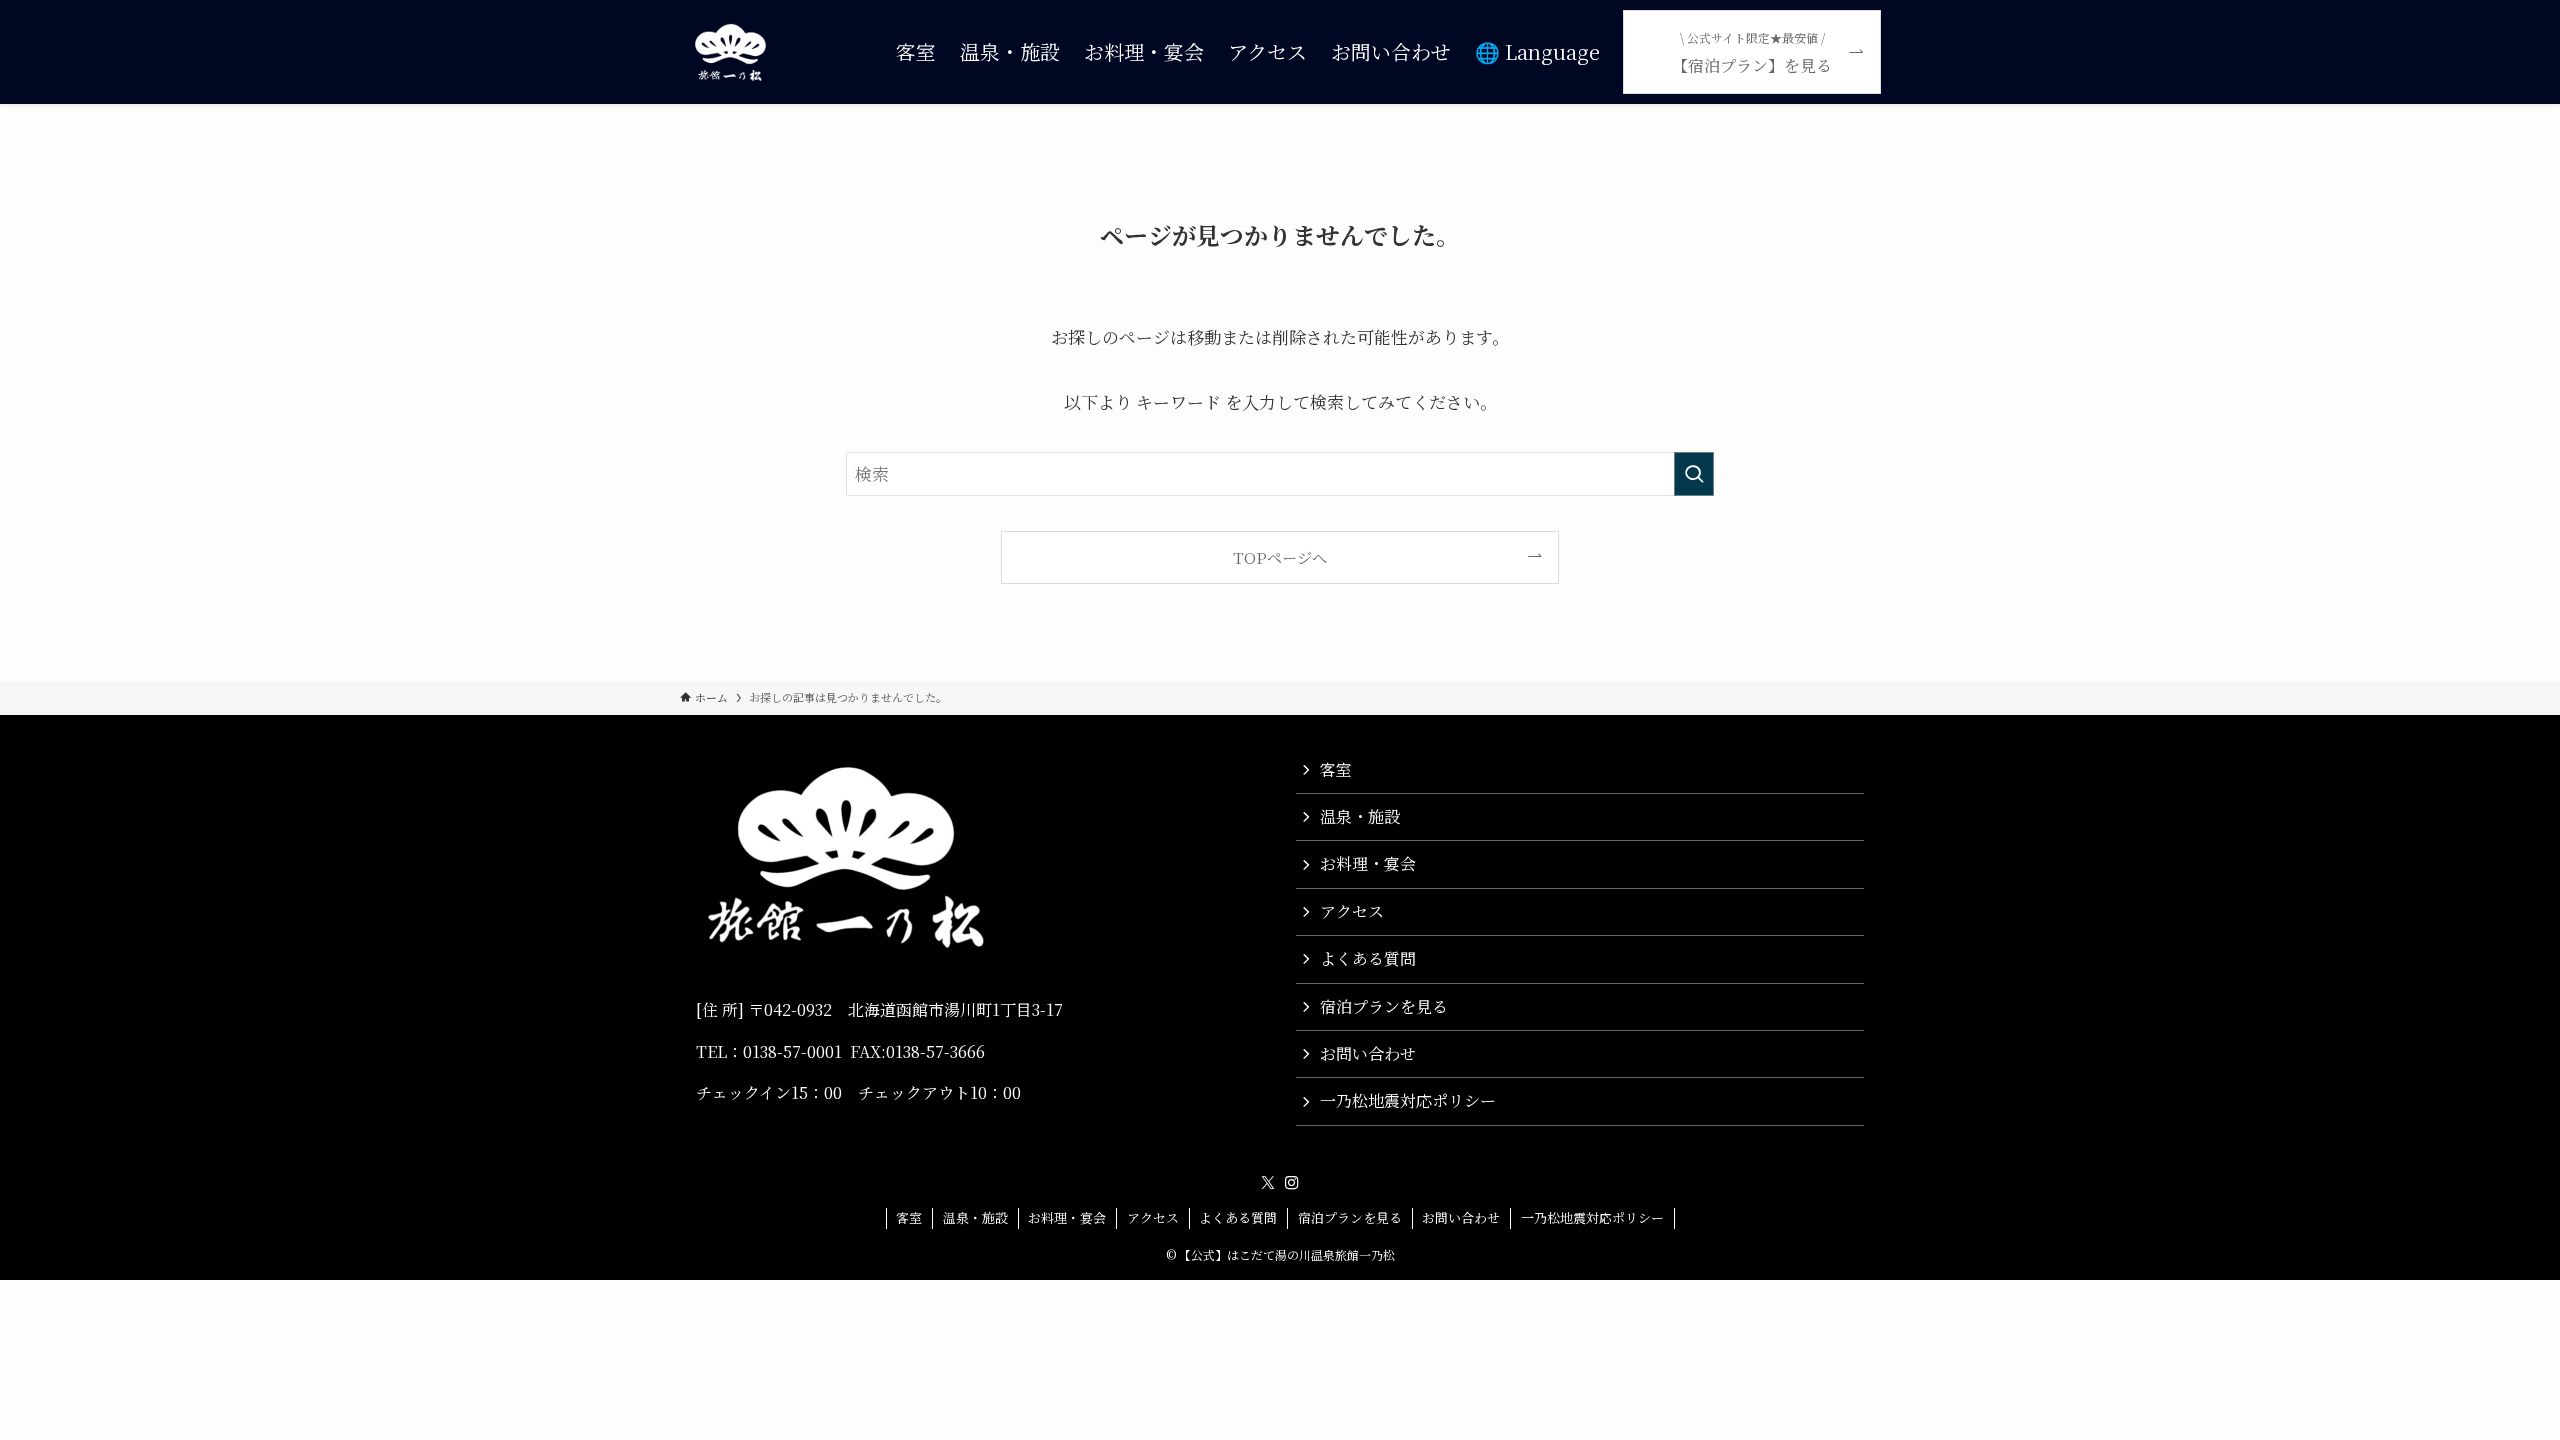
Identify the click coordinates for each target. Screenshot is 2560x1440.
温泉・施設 (1360, 816)
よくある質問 (1368, 958)
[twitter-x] (1268, 1183)
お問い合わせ (1368, 1053)
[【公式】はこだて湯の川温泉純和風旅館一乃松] (730, 52)
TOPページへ (1280, 557)
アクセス (1352, 911)
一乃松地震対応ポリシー (1408, 1100)
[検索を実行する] (1694, 474)
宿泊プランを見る (1384, 1006)
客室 (1336, 769)
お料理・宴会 (1368, 863)
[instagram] (1292, 1183)
